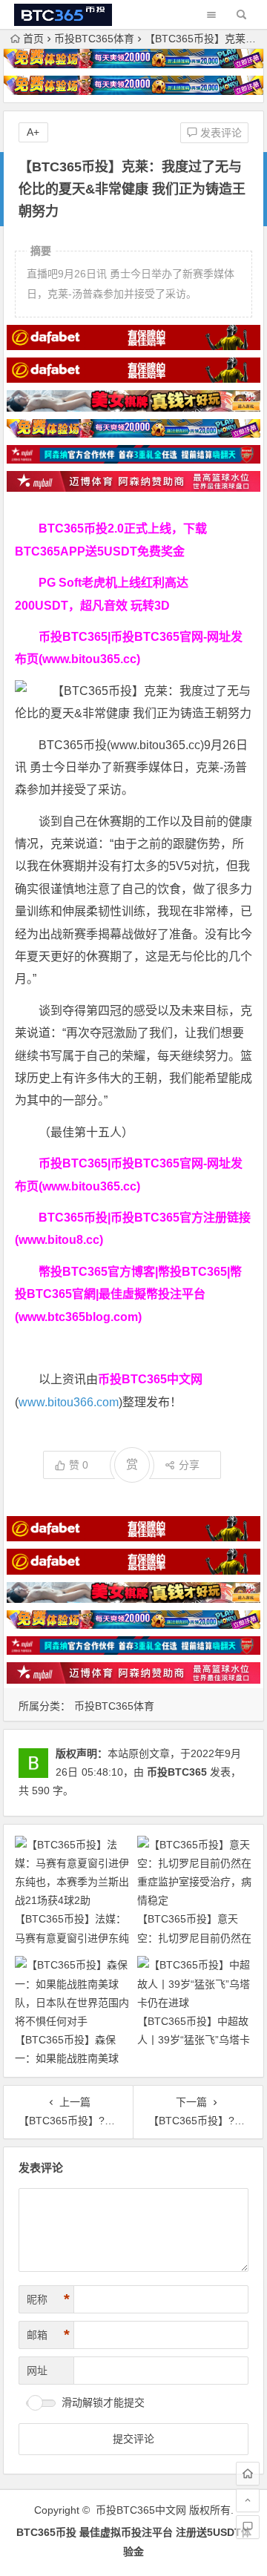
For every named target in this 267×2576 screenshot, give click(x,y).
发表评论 (220, 133)
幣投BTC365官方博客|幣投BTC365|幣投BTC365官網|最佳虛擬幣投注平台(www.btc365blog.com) (128, 1294)
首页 (33, 39)
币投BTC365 (177, 1772)
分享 (189, 1465)
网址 (37, 2371)
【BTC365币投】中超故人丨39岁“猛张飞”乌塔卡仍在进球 (194, 2040)
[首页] (248, 2474)
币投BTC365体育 (94, 39)
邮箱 (48, 2335)
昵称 (48, 2299)
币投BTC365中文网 (141, 2510)
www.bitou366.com (69, 1402)
